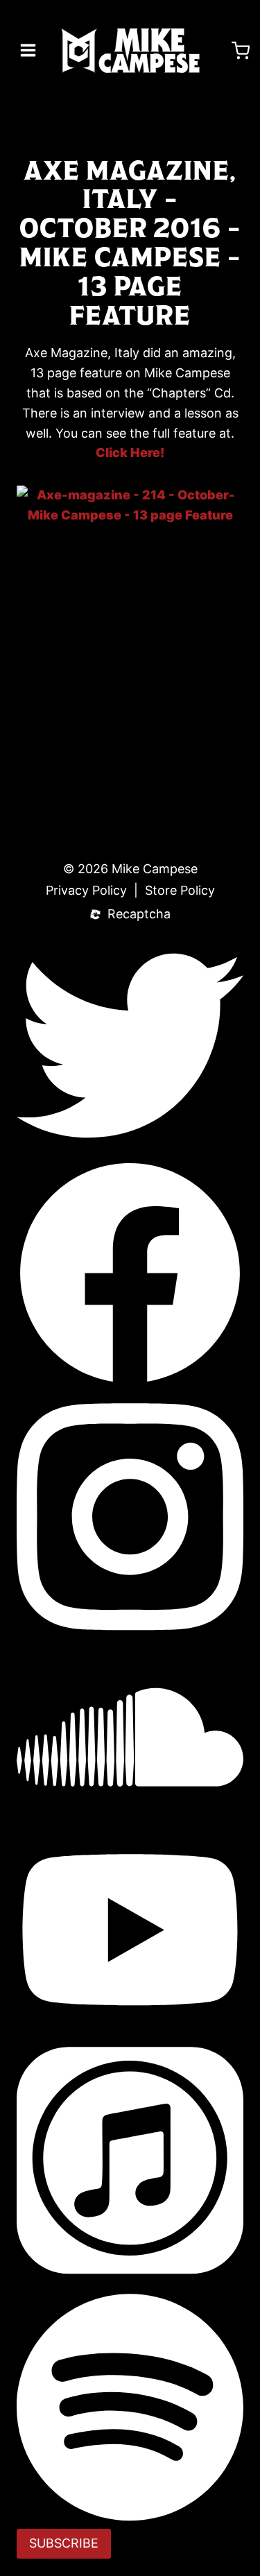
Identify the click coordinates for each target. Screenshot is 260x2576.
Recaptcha (139, 915)
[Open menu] (28, 50)
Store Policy (180, 891)
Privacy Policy (86, 891)
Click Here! (130, 453)
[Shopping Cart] (241, 51)
